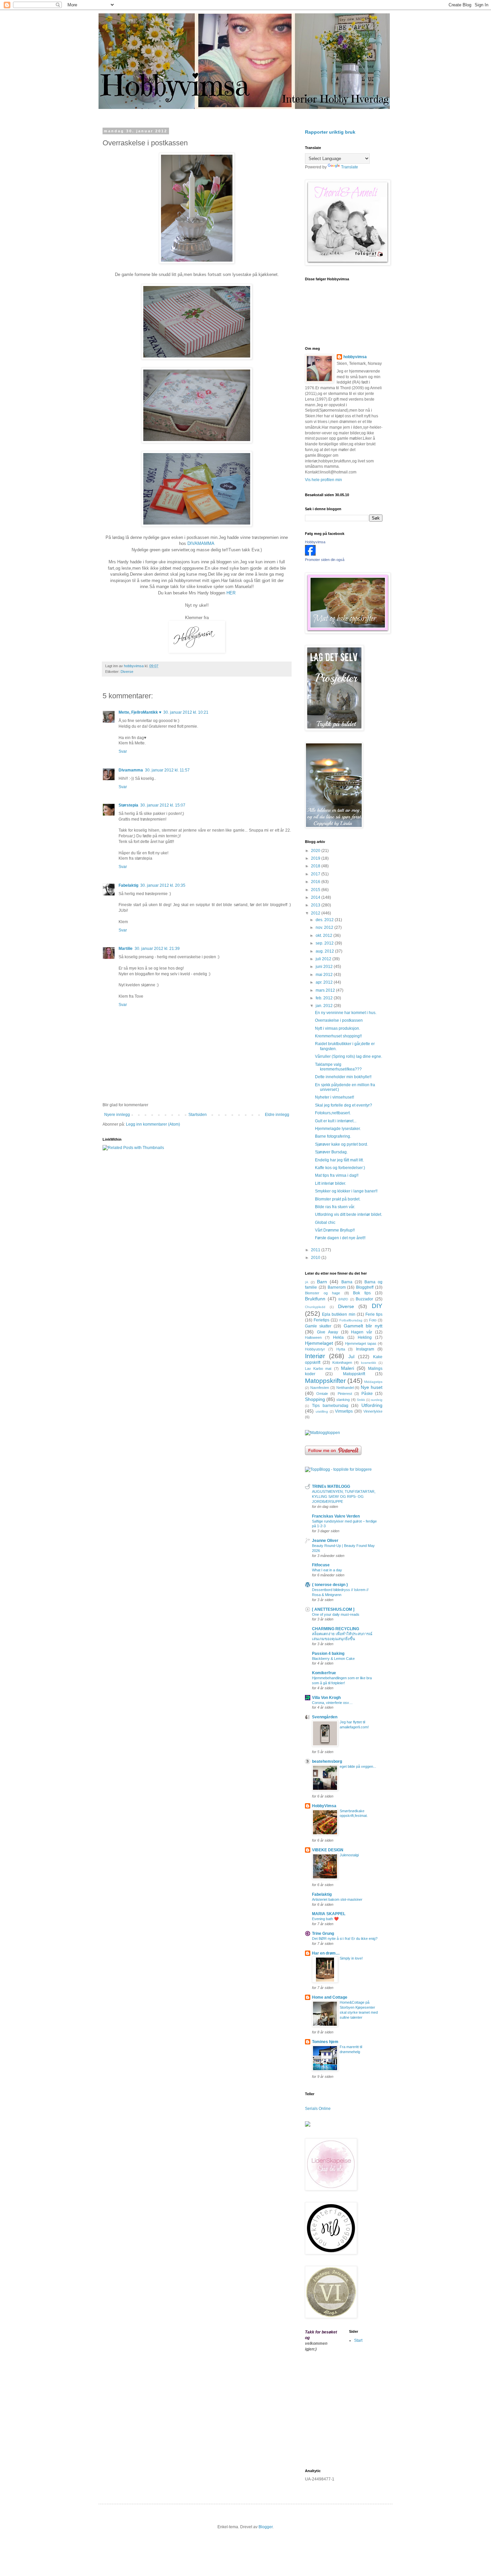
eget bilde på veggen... (358, 1766)
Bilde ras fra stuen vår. (335, 1207)
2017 (316, 874)
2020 (316, 851)
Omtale (322, 1394)
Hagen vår (362, 1332)
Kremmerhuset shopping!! (338, 1036)
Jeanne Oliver (325, 1541)
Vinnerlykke (373, 1411)
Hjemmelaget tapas (361, 1343)
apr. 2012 (325, 982)
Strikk (361, 1400)
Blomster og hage (322, 1293)
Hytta (341, 1349)
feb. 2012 (325, 998)
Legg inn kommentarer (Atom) (153, 1124)
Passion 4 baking (328, 1654)
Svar (123, 751)
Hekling (365, 1337)
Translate (350, 167)
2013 (316, 905)
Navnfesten (320, 1388)
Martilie (126, 949)
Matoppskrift (354, 1374)
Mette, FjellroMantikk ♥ (140, 712)
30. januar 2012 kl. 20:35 (163, 885)
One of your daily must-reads (336, 1614)
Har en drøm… (326, 1953)
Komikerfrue (324, 1673)
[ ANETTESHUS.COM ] (333, 1609)
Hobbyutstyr (315, 1349)
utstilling (322, 1411)
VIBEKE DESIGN (328, 1850)
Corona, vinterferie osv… (332, 1703)
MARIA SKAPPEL (329, 1914)
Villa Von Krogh (326, 1698)
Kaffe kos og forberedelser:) (340, 1168)
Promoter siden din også (325, 560)
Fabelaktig (128, 885)
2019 (316, 858)
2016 (316, 882)
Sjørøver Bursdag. (331, 1152)
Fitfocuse (321, 1565)
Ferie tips (374, 1314)
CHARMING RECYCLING (336, 1629)
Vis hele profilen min (323, 480)
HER (231, 593)
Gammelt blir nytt (363, 1326)
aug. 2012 (325, 951)
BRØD (343, 1299)
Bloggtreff (365, 1287)
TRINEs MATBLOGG (331, 1486)
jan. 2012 (325, 1006)
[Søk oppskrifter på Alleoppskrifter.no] (322, 1433)
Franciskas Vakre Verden (336, 1516)
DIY (377, 1306)
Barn (322, 1282)
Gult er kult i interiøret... (336, 1121)
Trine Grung (323, 1934)
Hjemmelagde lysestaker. (338, 1129)
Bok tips (362, 1293)
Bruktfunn (315, 1299)
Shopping (315, 1399)
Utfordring (372, 1405)
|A (307, 1282)
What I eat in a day (327, 1570)
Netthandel (345, 1388)
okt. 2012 (324, 936)
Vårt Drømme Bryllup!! (335, 1230)
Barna (347, 1282)
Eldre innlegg (277, 1115)
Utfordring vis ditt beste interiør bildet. (349, 1214)
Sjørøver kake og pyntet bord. (342, 1144)
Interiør (315, 1356)
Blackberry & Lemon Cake (333, 1659)
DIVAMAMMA (201, 543)
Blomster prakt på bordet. (338, 1199)
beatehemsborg (327, 1761)
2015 (316, 890)
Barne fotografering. (333, 1136)
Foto (373, 1320)
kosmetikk (369, 1363)
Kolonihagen (342, 1363)
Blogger (266, 2527)
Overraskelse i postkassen (339, 1020)
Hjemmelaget (319, 1343)
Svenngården (325, 1717)
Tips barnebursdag (330, 1406)
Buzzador (364, 1299)
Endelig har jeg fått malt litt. (339, 1160)
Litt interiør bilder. (331, 1183)
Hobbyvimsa (315, 542)
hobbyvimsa (355, 357)
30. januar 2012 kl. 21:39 (157, 949)
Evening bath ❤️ (325, 1919)
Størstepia (128, 805)
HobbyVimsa (324, 1806)
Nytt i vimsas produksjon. (338, 1028)
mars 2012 (326, 990)
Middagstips (373, 1382)
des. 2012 (325, 920)
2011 (316, 1250)
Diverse (127, 672)
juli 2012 (324, 959)
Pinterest (345, 1394)
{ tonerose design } (330, 1585)
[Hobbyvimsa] (310, 554)
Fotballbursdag (351, 1320)
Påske (367, 1394)
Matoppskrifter (325, 1381)
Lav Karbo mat (318, 1369)
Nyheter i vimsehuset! (335, 1097)
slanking (343, 1400)
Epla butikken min (339, 1314)
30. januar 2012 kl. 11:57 (167, 770)
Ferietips (321, 1320)
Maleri (348, 1368)
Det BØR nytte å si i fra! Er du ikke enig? (345, 1939)
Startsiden (198, 1115)
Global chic (325, 1223)
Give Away (328, 1332)
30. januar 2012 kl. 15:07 (163, 805)
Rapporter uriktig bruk (330, 132)
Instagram (365, 1349)
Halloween (313, 1337)
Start (358, 2340)
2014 (316, 897)
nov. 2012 (325, 927)
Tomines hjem (325, 2042)
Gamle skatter (318, 1326)
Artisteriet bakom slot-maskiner (337, 1899)
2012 (316, 913)
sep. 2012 (325, 943)
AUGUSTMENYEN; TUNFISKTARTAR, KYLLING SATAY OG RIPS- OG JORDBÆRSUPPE (344, 1496)
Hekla (338, 1337)
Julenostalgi (349, 1855)
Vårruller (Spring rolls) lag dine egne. (349, 1056)
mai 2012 (325, 975)
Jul (351, 1356)
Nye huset (372, 1387)
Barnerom (337, 1287)
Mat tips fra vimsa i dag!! (337, 1175)
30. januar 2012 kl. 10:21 (186, 712)
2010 (316, 1258)
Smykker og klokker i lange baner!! (346, 1191)
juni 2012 (325, 967)
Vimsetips (344, 1411)
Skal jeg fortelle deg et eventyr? (344, 1105)
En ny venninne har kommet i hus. (346, 1013)
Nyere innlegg (117, 1115)
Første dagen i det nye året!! (340, 1238)
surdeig (377, 1400)
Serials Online (318, 2109)
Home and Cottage (330, 1997)
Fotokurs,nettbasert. (333, 1113)
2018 (316, 866)
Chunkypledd (315, 1307)
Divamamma (131, 770)
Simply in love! (351, 1958)
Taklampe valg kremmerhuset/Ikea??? (338, 1067)
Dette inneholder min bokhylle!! (343, 1077)
